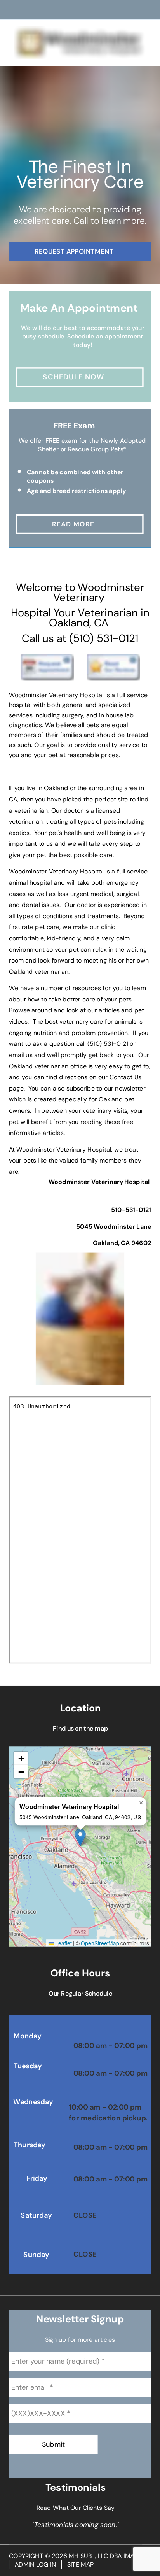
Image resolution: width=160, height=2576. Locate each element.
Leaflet (63, 1943)
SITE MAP (81, 2565)
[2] (80, 275)
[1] (59, 275)
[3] (101, 275)
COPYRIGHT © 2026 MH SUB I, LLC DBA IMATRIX (77, 2556)
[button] (80, 1838)
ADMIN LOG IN (35, 2565)
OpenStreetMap (100, 1943)
